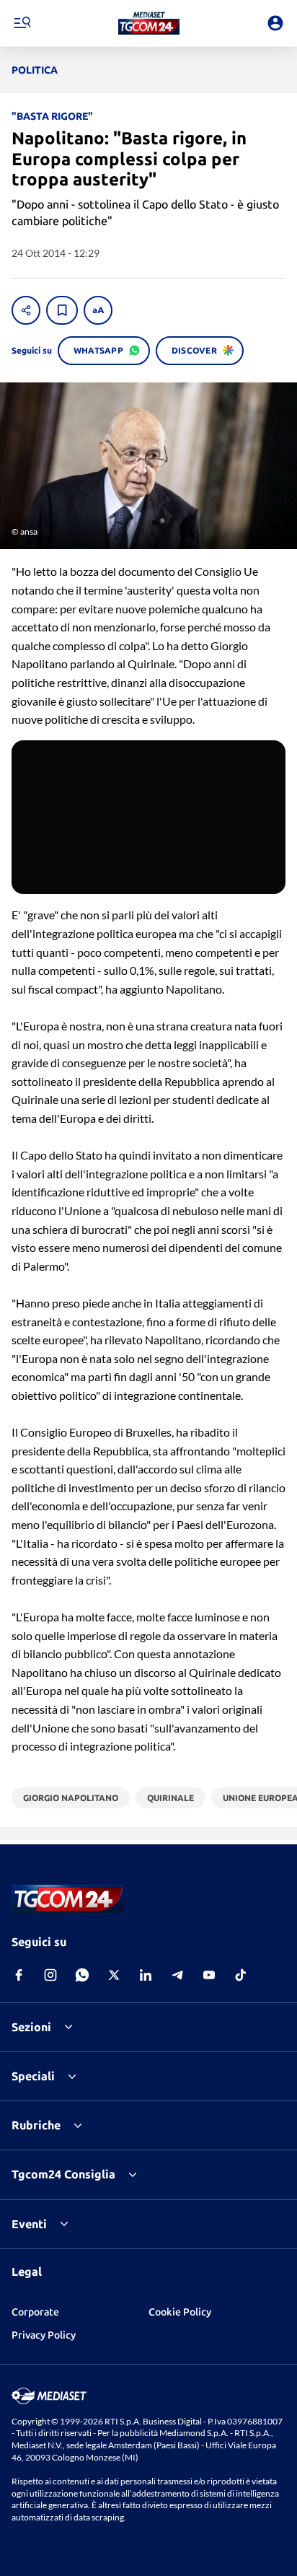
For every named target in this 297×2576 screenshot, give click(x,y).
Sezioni (31, 2027)
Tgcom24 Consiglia (63, 2174)
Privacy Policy (44, 2335)
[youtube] (209, 1975)
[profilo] (275, 23)
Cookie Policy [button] (180, 2312)
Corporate (35, 2312)
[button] (149, 23)
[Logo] (149, 23)
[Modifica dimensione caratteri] (98, 310)
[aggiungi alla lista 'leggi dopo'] (62, 310)
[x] (114, 1975)
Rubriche (36, 2125)
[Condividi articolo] (26, 310)
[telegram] (177, 1975)
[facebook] (19, 1975)
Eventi (29, 2224)
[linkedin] (146, 1975)
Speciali (33, 2076)
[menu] (22, 23)
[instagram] (50, 1975)
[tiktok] (241, 1975)
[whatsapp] (82, 1975)
